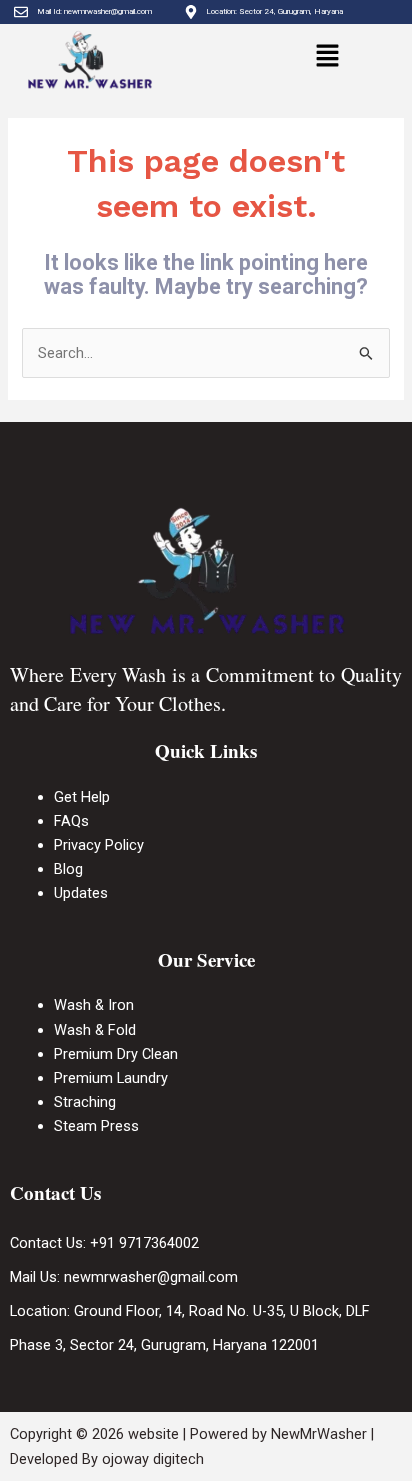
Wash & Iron (96, 1005)
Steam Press (96, 1126)
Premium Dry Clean (116, 1054)
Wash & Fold (95, 1030)
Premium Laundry (111, 1078)
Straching (85, 1102)
